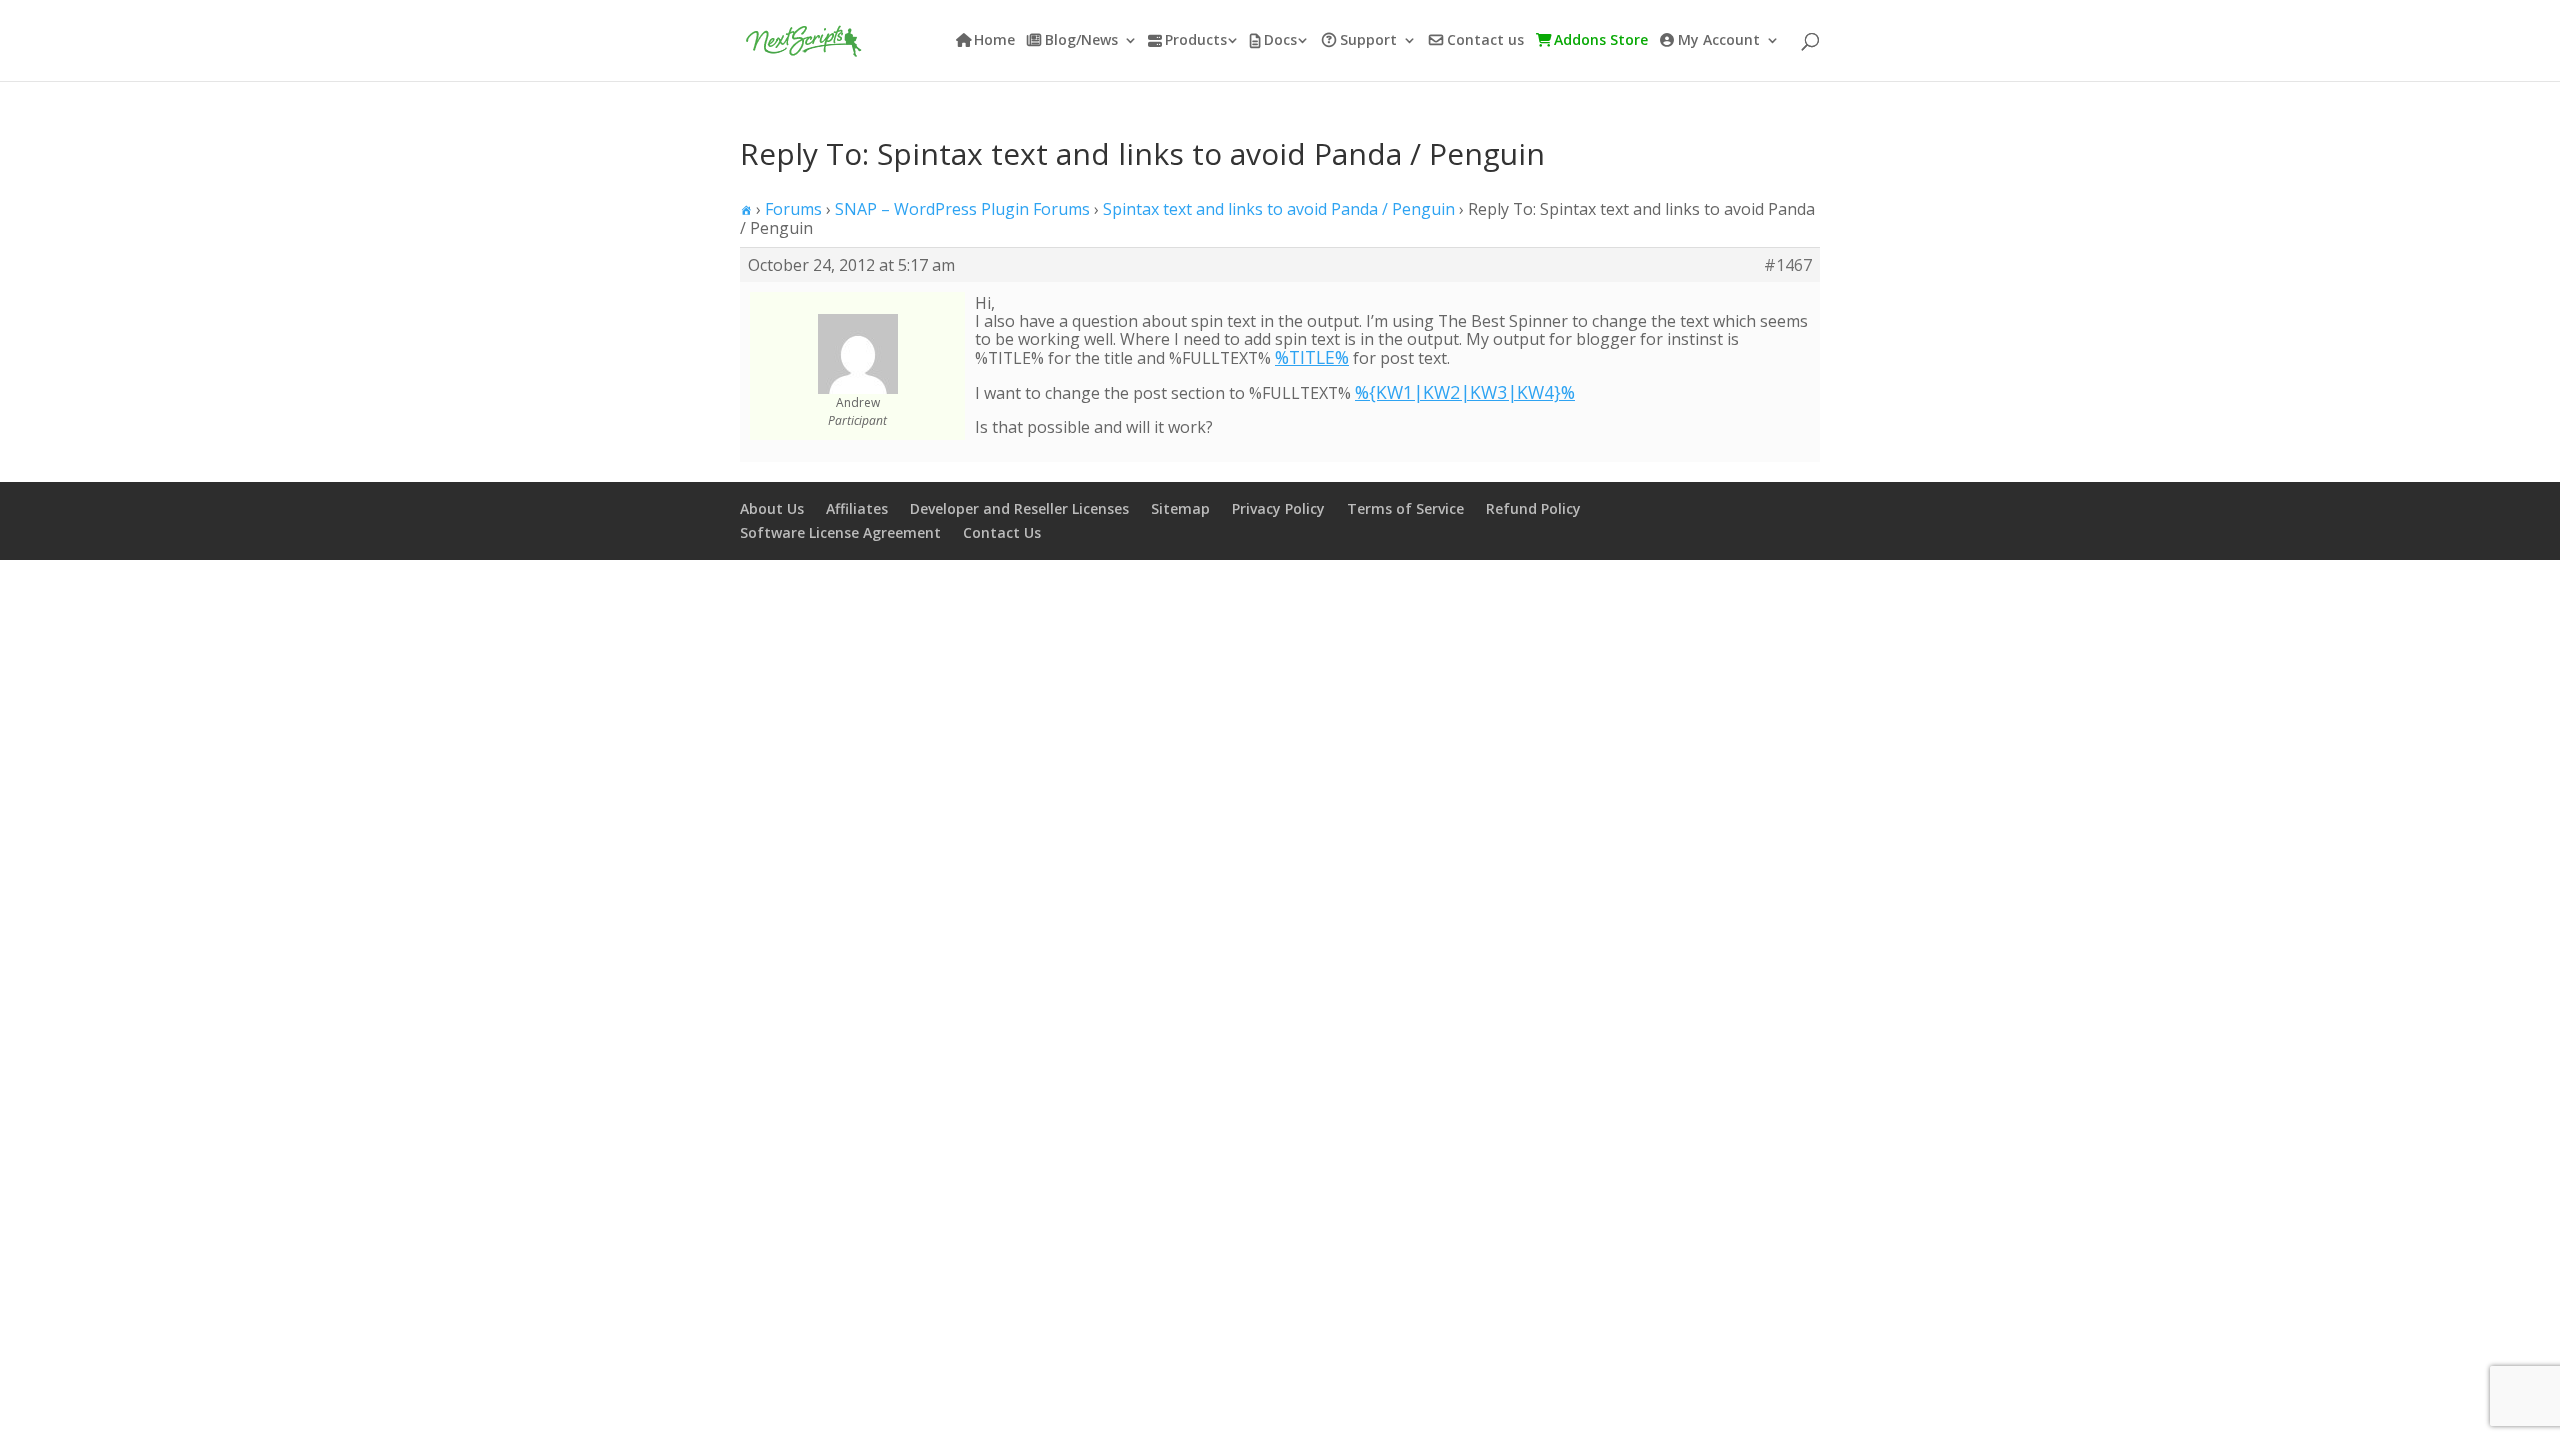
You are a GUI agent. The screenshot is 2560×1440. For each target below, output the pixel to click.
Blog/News (1081, 41)
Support (1368, 41)
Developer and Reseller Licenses (1019, 508)
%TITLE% (1312, 357)
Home (994, 41)
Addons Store (1601, 41)
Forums (793, 209)
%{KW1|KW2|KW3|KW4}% (1465, 392)
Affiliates (857, 508)
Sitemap (1180, 508)
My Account (1719, 41)
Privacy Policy (1278, 508)
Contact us (1485, 41)
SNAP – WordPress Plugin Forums (962, 209)
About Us (772, 508)
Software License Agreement (840, 532)
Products (1196, 41)
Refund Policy (1533, 508)
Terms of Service (1405, 508)
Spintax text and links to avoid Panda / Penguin (1279, 209)
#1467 (1788, 265)
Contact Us (1002, 532)
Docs (1280, 41)
